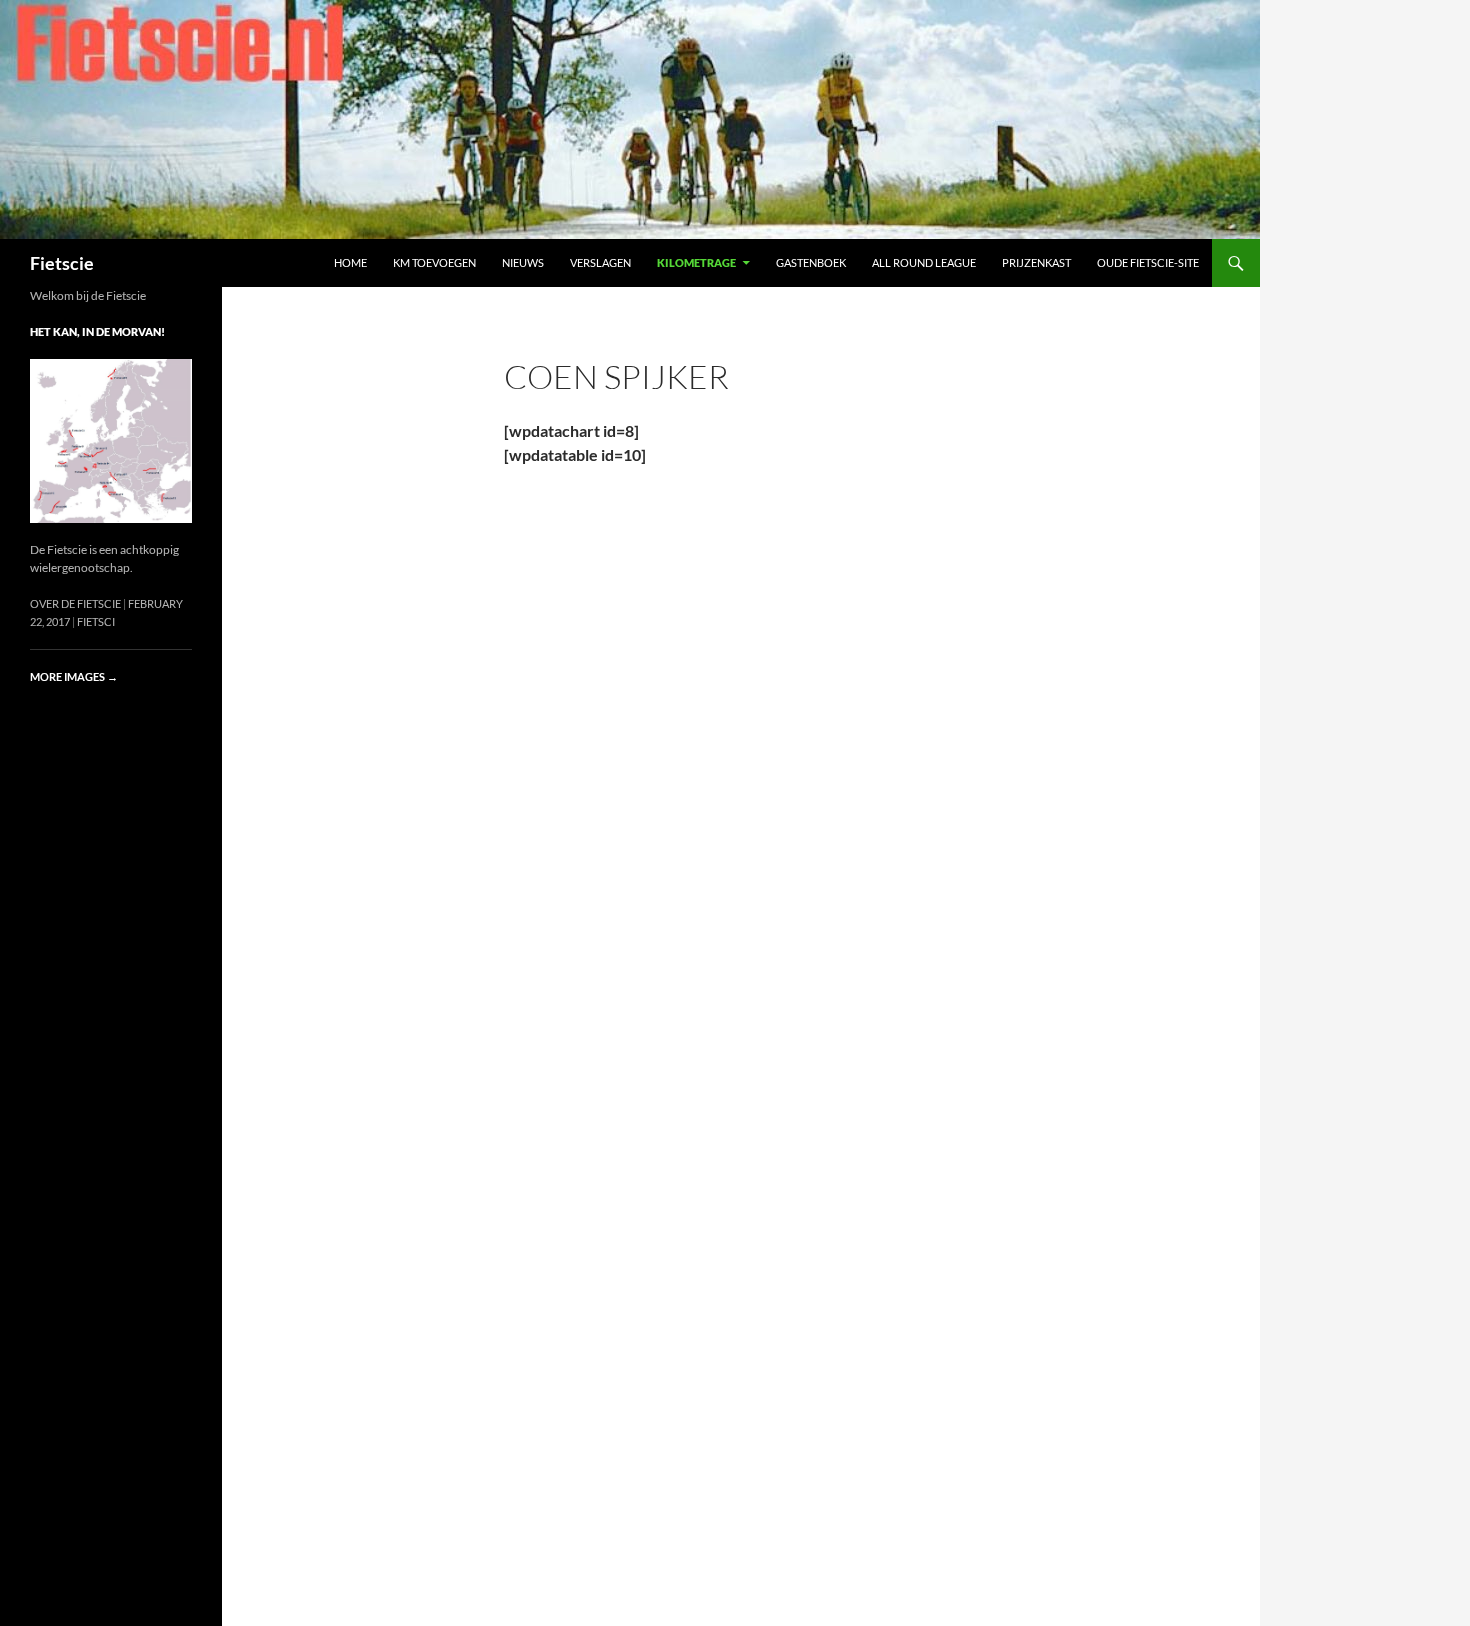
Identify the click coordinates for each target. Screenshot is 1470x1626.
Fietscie (62, 263)
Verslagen (600, 262)
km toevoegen (434, 262)
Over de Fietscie (75, 603)
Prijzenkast (1036, 262)
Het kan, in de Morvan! (97, 331)
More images (74, 676)
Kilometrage (696, 262)
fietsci (96, 621)
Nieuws (523, 262)
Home (350, 262)
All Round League (924, 262)
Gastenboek (811, 262)
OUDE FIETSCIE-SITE (1148, 262)
